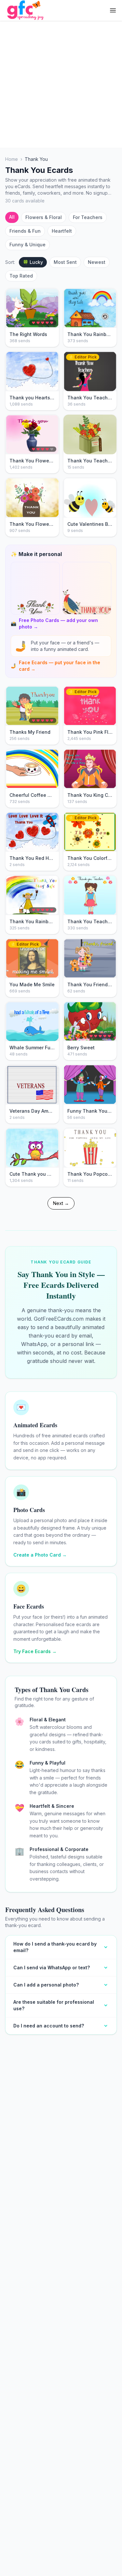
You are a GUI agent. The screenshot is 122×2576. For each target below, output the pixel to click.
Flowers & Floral (44, 217)
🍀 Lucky (33, 262)
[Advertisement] (61, 84)
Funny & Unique (27, 245)
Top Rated (21, 276)
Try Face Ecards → (35, 1651)
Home (12, 159)
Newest (97, 262)
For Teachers (88, 217)
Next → (61, 1203)
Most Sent (65, 262)
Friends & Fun (25, 231)
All (12, 217)
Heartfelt (62, 231)
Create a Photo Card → (40, 1555)
